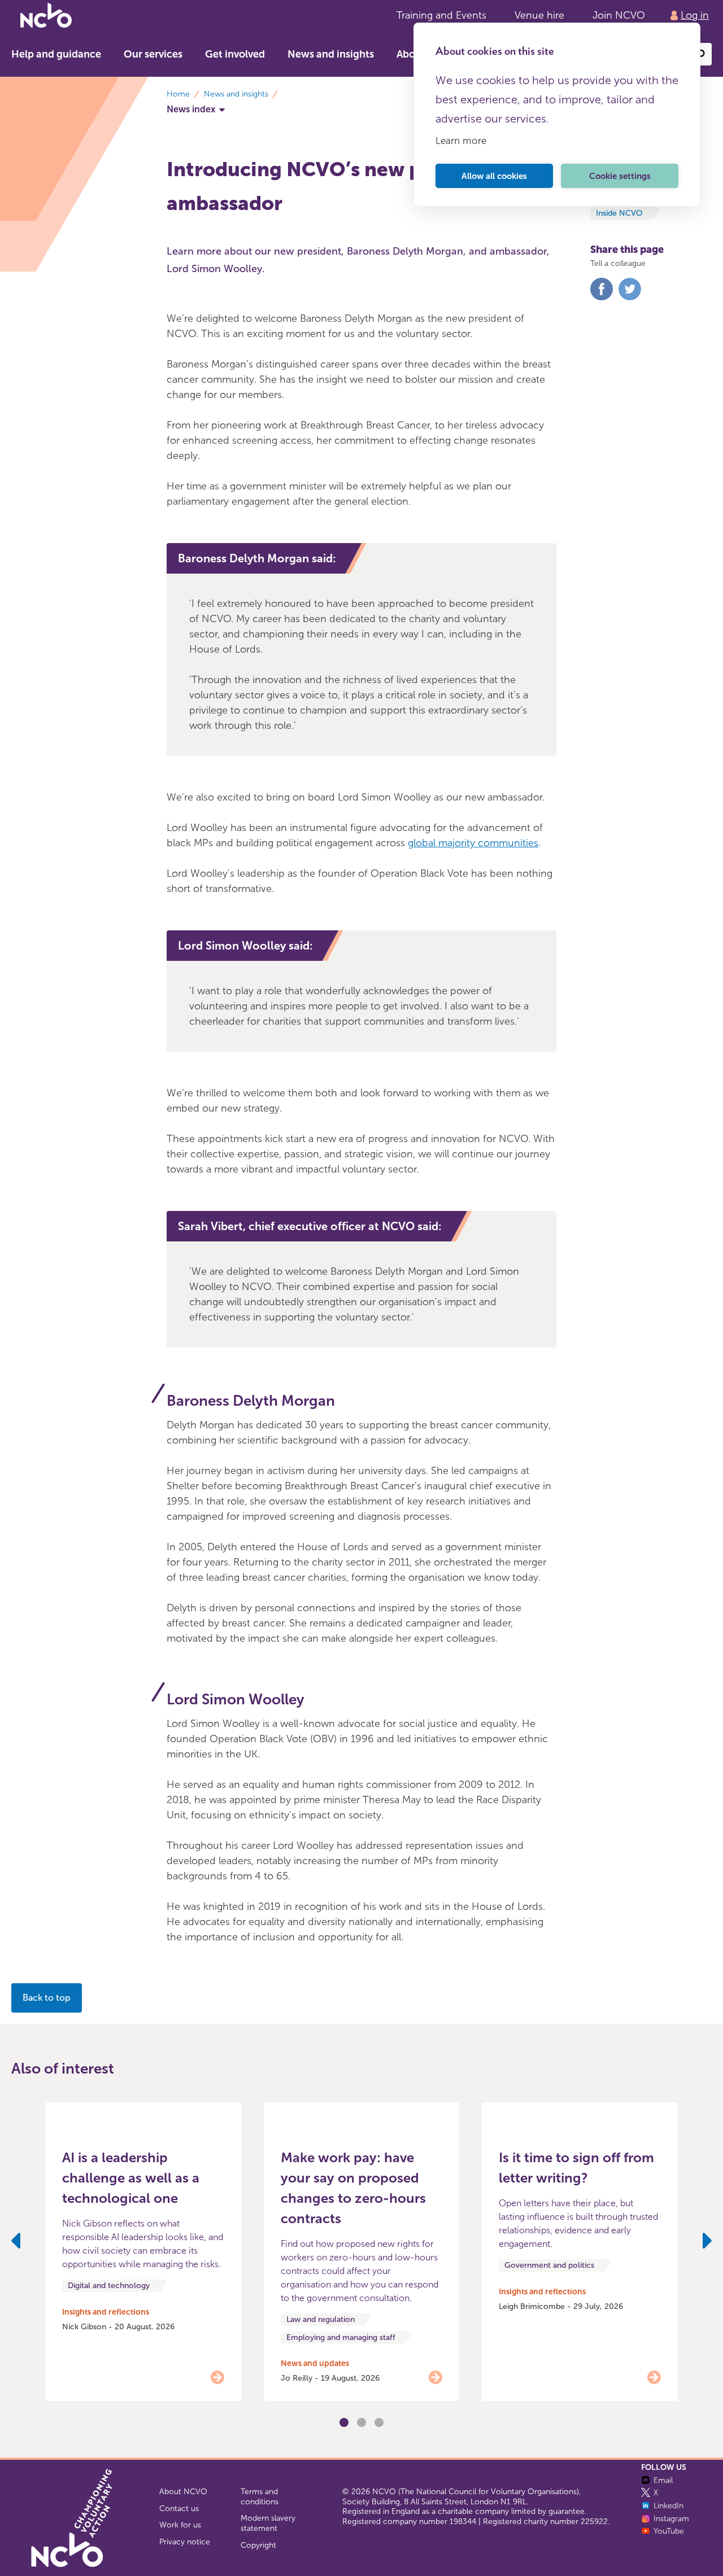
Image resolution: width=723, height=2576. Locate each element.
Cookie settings (620, 176)
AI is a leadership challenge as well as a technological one (131, 2178)
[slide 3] (361, 2422)
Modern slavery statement (268, 2523)
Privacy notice (185, 2542)
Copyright (258, 2545)
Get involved (235, 54)
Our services (153, 54)
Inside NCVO (619, 213)
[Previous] (16, 2243)
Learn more (461, 141)
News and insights (331, 54)
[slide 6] (379, 2422)
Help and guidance (56, 54)
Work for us (180, 2525)
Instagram (671, 2519)
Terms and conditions (260, 2497)
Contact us (179, 2509)
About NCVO (183, 2492)
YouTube (669, 2531)
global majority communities (473, 843)
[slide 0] (344, 2422)
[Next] (707, 2243)
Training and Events (441, 15)
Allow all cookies (494, 176)
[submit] (700, 54)
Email (663, 2480)
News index (191, 109)
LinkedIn (668, 2506)
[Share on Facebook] (602, 298)
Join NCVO (619, 15)
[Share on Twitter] (630, 298)
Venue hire (539, 15)
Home (178, 94)
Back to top (47, 1998)
